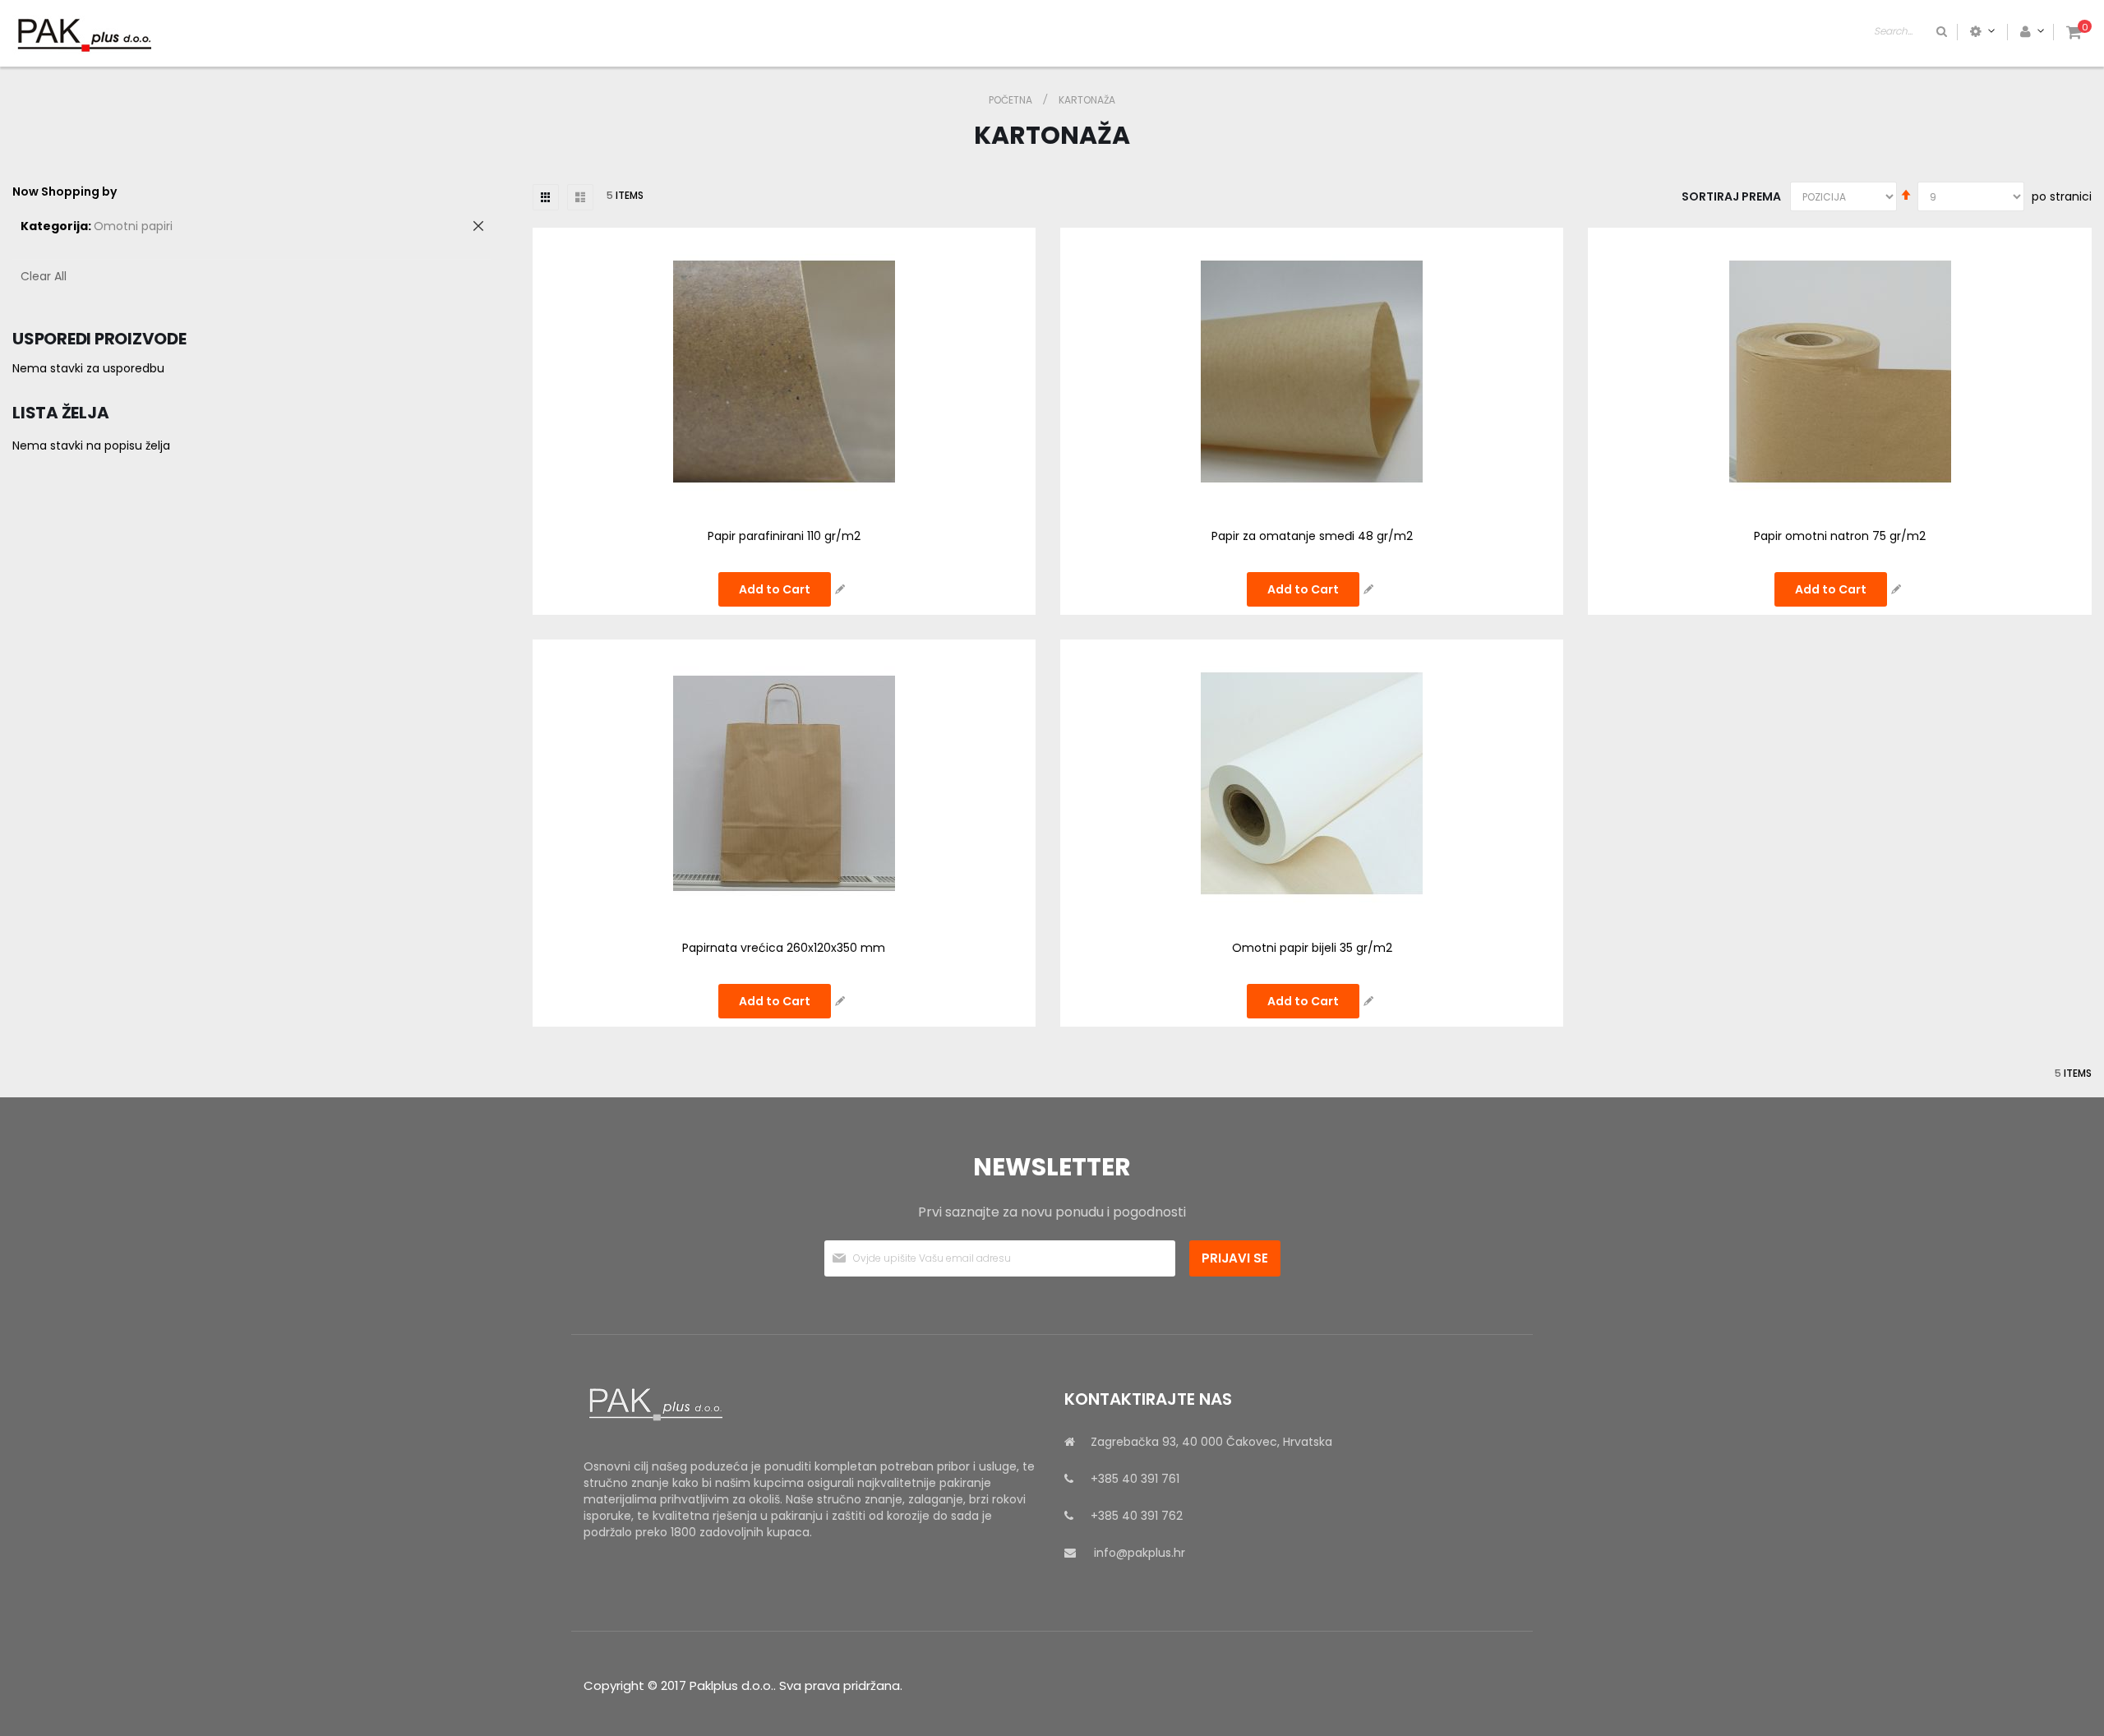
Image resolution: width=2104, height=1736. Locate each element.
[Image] (812, 1405)
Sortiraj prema (1731, 196)
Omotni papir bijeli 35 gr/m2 (1312, 948)
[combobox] (1912, 31)
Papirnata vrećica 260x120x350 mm (784, 948)
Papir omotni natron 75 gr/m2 (1840, 536)
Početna (1012, 100)
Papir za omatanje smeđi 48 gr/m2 (1312, 536)
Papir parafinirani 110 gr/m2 (784, 536)
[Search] (1940, 31)
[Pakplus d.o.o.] (82, 35)
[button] (840, 589)
